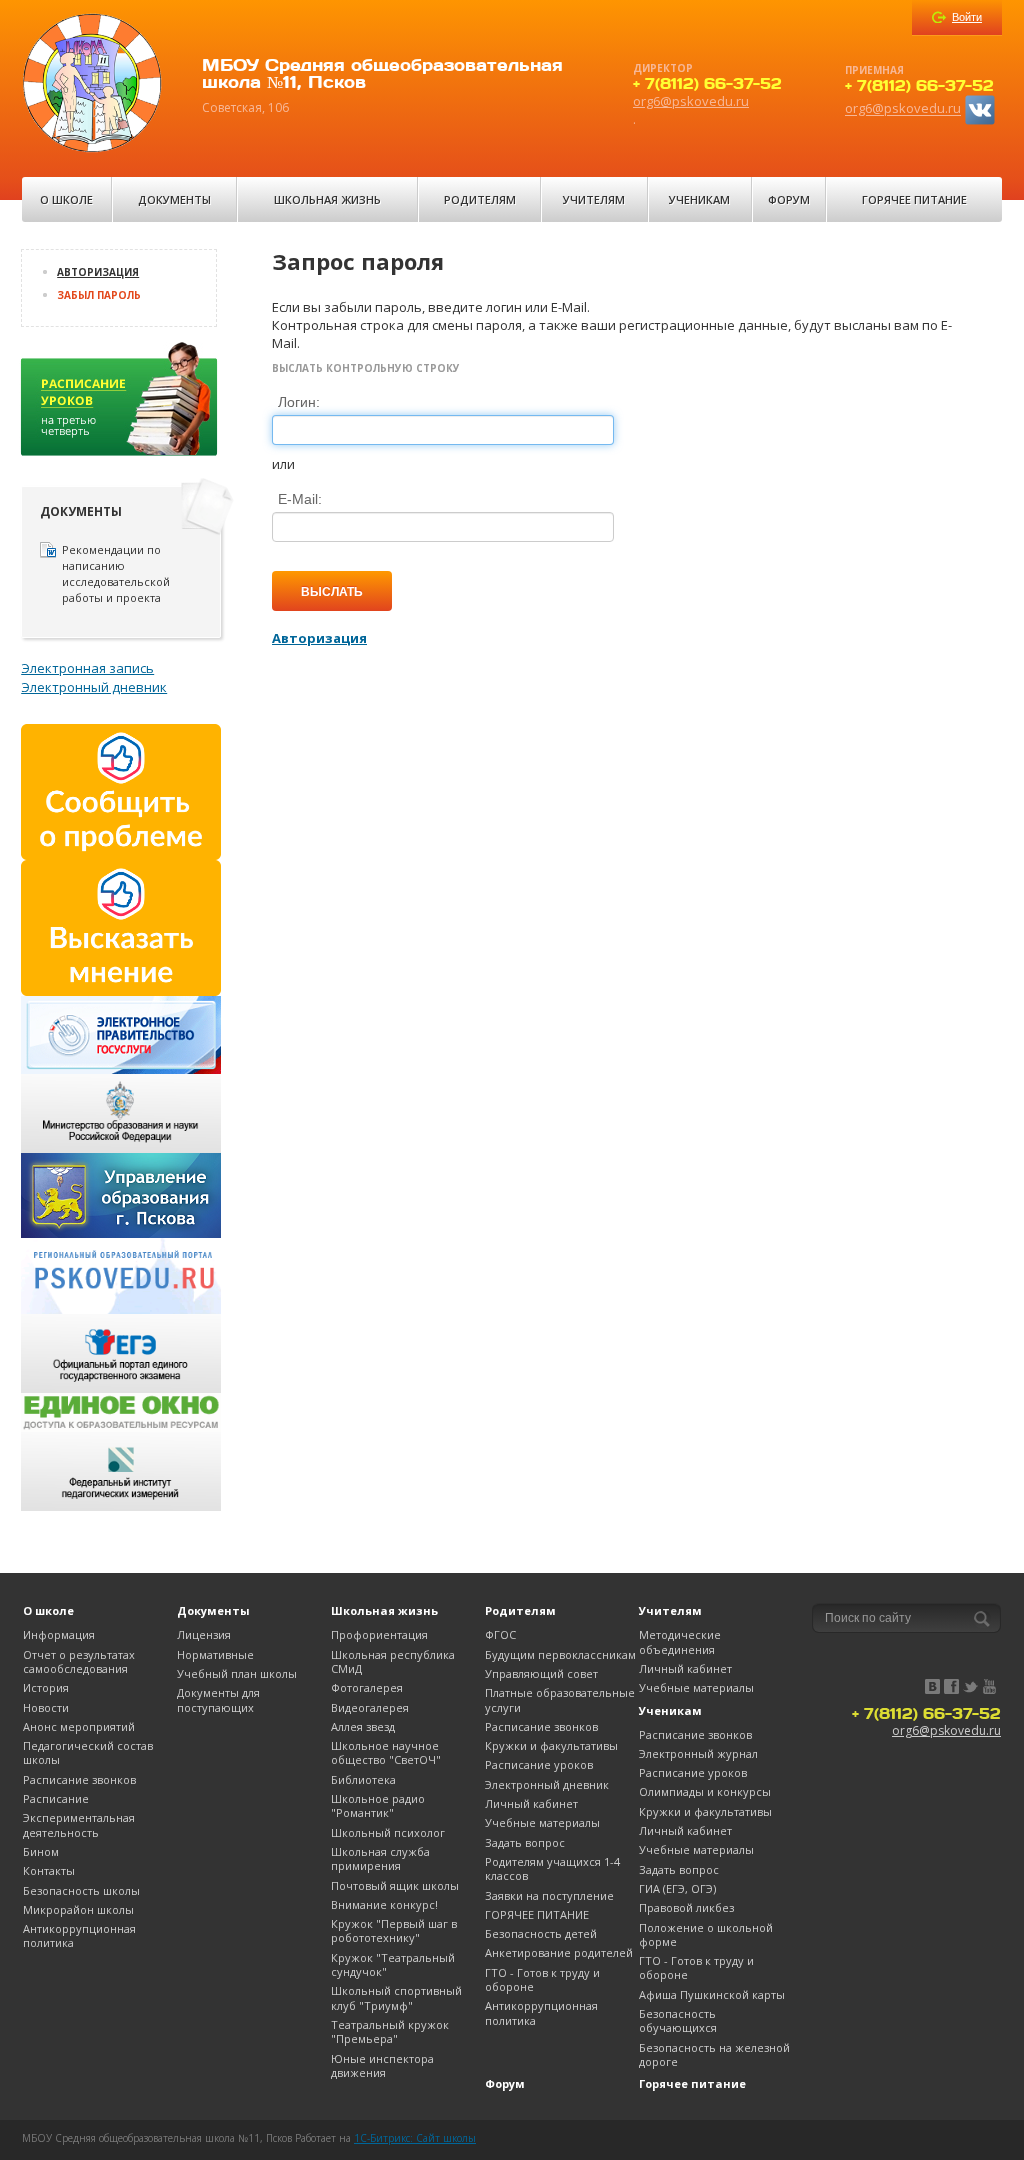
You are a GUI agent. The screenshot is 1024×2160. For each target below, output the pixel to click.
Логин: (299, 402)
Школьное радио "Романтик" (378, 1805)
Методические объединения (680, 1641)
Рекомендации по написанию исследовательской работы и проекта (116, 573)
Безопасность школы (81, 1890)
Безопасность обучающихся (678, 2020)
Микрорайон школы (78, 1909)
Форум (789, 199)
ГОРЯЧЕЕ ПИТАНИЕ (537, 1914)
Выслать (332, 591)
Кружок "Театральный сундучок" (393, 1964)
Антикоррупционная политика (79, 1935)
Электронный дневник (94, 687)
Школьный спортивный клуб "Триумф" (396, 1997)
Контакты (49, 1870)
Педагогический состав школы (88, 1752)
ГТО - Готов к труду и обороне (542, 1979)
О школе (66, 199)
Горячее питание (914, 199)
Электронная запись (87, 668)
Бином (41, 1851)
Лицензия (204, 1634)
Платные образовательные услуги (560, 1699)
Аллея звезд (363, 1726)
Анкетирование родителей (559, 1952)
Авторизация (98, 272)
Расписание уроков (539, 1764)
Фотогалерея (367, 1687)
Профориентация (379, 1634)
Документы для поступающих (218, 1699)
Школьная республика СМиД (393, 1661)
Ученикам (699, 199)
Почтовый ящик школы (395, 1885)
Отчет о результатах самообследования (79, 1661)
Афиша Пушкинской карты (712, 1994)
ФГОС (500, 1634)
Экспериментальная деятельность (79, 1824)
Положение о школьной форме (706, 1934)
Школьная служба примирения (380, 1858)
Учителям (594, 199)
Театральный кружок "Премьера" (390, 2031)
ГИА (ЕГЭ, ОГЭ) (677, 1888)
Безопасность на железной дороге (714, 2054)
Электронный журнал (698, 1753)
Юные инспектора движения (382, 2065)
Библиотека (363, 1779)
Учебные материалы (542, 1822)
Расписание (56, 1798)
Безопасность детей (541, 1933)
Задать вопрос (525, 1842)
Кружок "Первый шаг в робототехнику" (394, 1930)
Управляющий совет (541, 1673)
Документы (174, 199)
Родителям (480, 199)
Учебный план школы (237, 1673)
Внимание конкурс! (384, 1904)
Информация (59, 1634)
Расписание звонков (79, 1779)
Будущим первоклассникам (560, 1654)
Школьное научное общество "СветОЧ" (386, 1752)
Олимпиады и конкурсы (705, 1791)
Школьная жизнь (327, 199)
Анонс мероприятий (79, 1726)
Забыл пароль (99, 295)
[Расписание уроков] (121, 405)
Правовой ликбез (686, 1907)
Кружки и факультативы (551, 1745)
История (46, 1687)
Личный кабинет (531, 1803)
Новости (46, 1707)
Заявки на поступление (549, 1895)
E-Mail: (300, 499)
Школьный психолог (388, 1832)
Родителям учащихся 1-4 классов (552, 1868)
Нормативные (215, 1654)
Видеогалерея (370, 1707)
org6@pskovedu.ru (691, 101)
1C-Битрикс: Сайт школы (415, 2138)
